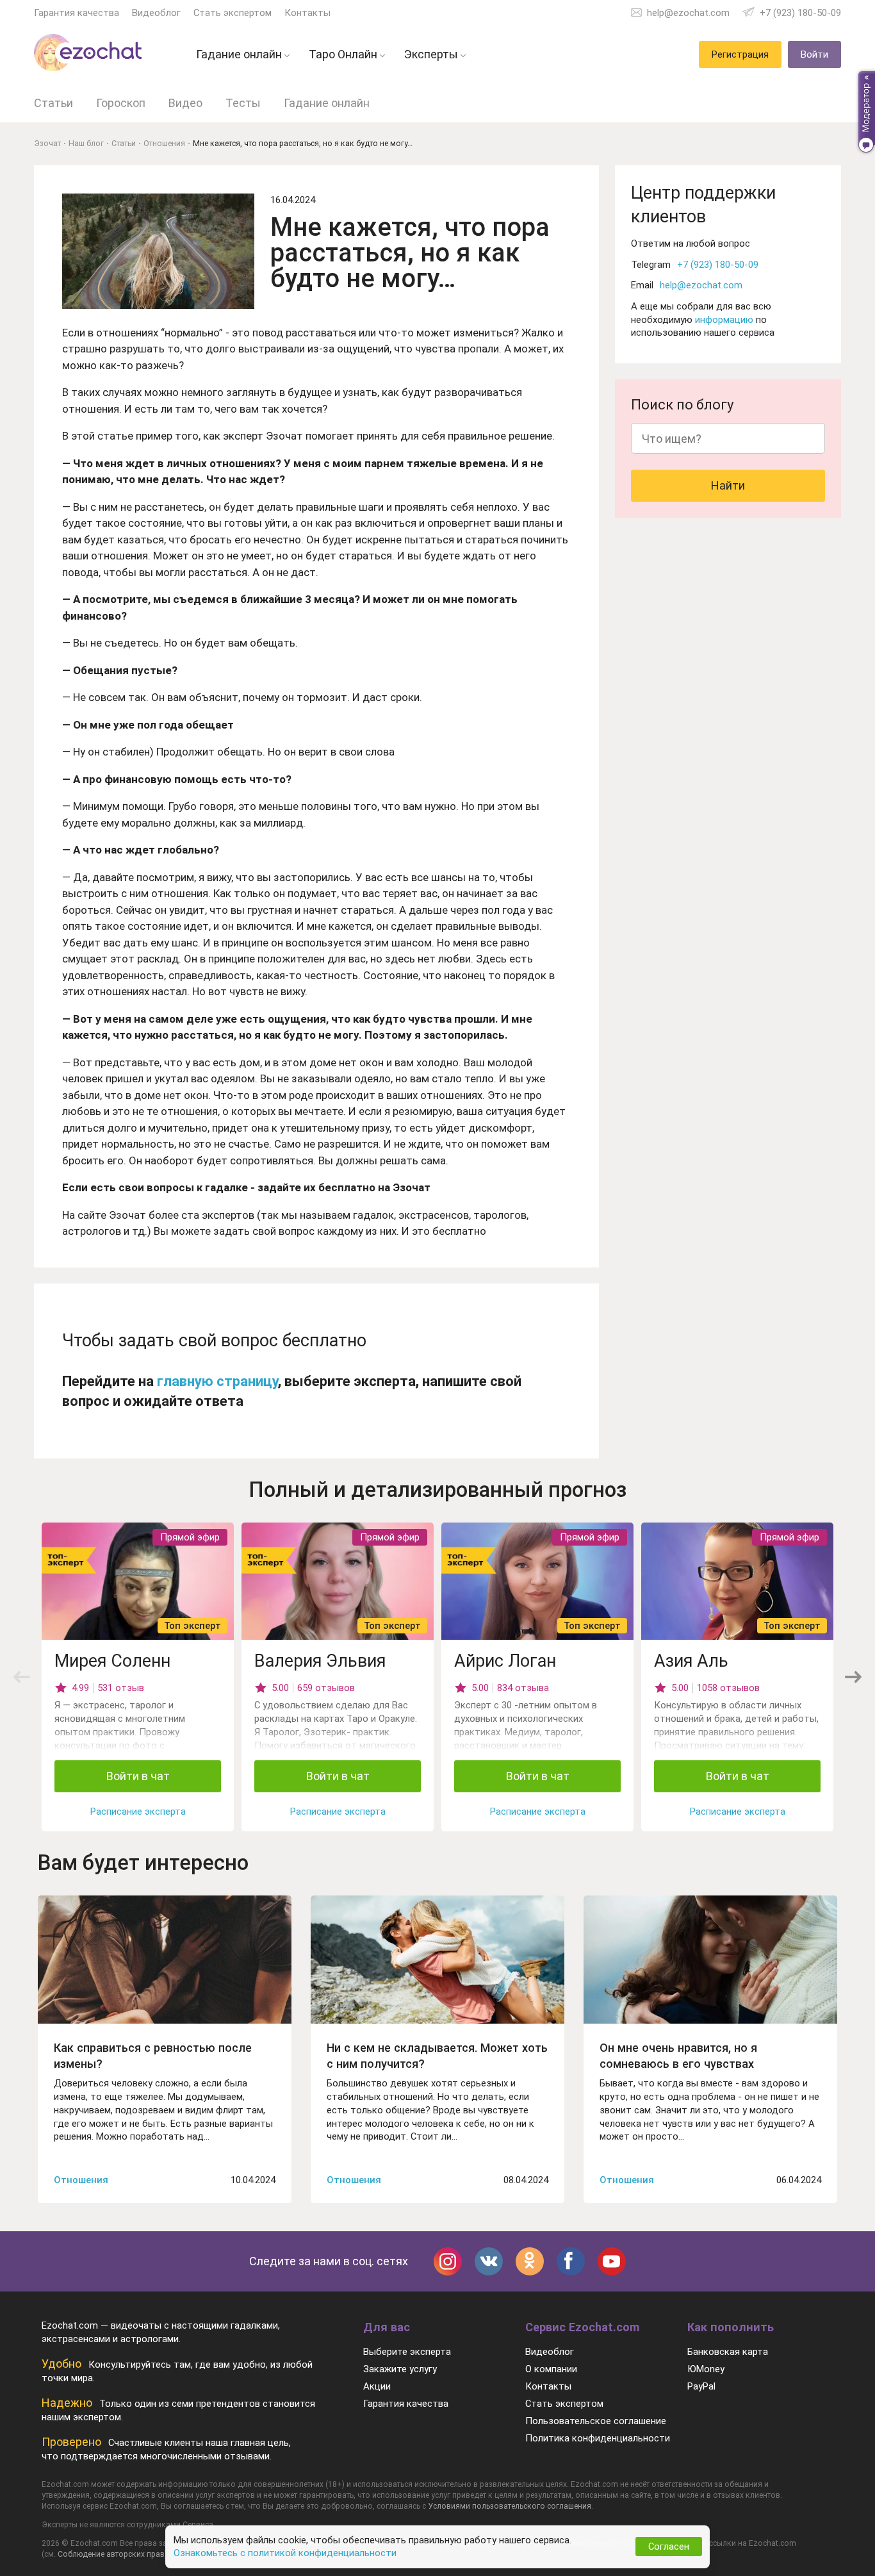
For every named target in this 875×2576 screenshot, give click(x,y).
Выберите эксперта (407, 2352)
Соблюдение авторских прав (111, 2554)
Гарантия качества (77, 13)
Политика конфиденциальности (598, 2438)
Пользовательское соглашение (596, 2421)
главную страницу (217, 1381)
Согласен (669, 2547)
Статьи (53, 103)
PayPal (701, 2386)
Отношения (81, 2180)
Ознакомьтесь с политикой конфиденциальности (285, 2553)
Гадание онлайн (327, 103)
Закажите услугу (400, 2369)
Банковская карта (728, 2352)
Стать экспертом (233, 13)
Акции (377, 2386)
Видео (185, 103)
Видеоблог (156, 13)
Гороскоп (121, 103)
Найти (728, 485)
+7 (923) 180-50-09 (800, 13)
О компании (551, 2369)
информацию (724, 320)
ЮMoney (706, 2369)
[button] (853, 1677)
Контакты (307, 13)
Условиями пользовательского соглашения (510, 2506)
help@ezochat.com (688, 13)
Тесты (243, 103)
